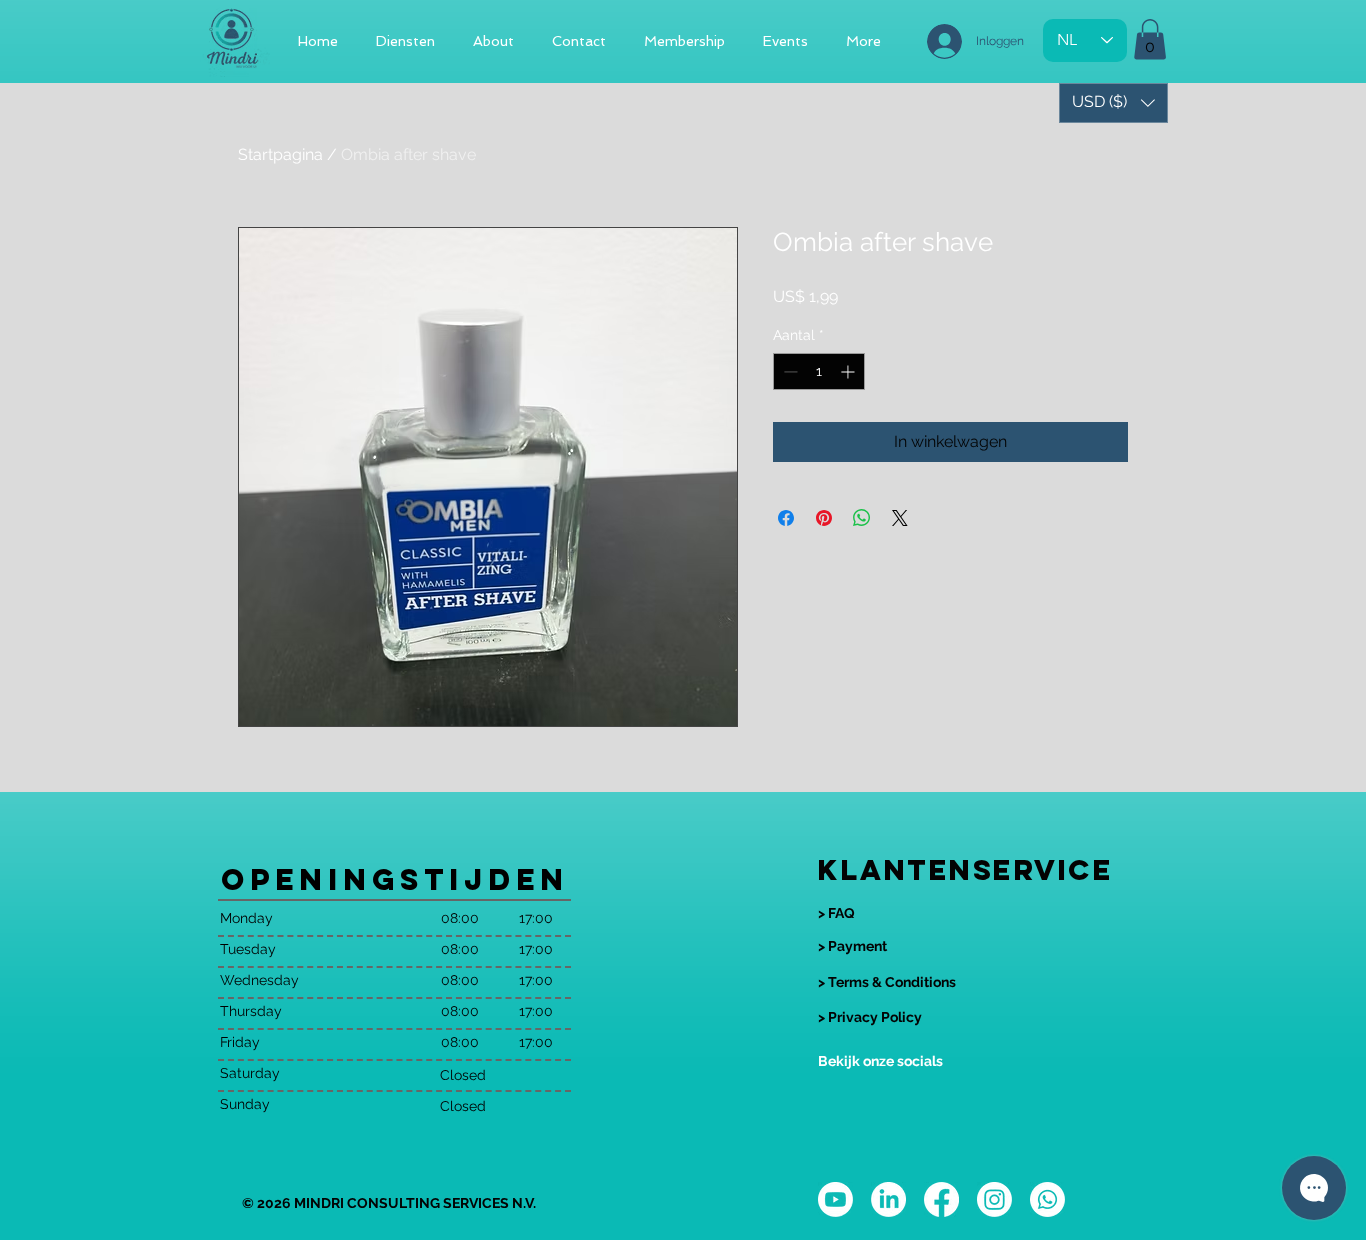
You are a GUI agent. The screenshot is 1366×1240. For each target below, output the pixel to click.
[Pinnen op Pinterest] (824, 518)
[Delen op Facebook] (786, 518)
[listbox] (1113, 103)
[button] (1150, 39)
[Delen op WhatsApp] (862, 518)
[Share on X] (900, 518)
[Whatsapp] (1047, 1199)
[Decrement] (788, 371)
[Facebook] (941, 1199)
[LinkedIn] (888, 1199)
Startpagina (280, 154)
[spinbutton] (819, 371)
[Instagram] (994, 1199)
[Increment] (849, 371)
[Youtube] (835, 1199)
